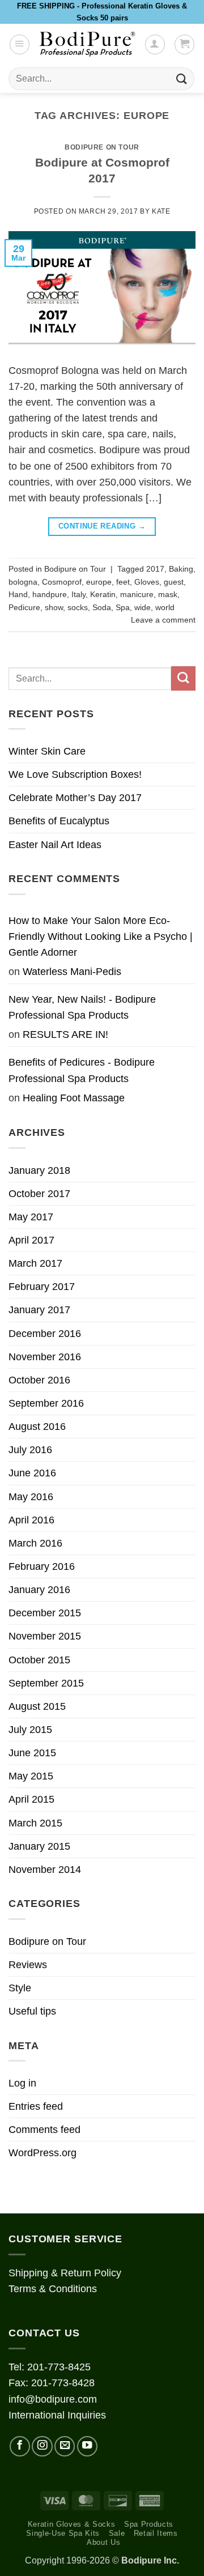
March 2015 (35, 1823)
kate (161, 211)
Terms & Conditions (53, 2289)
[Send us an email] (65, 2446)
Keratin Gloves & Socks (72, 2524)
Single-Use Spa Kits (63, 2533)
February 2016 (42, 1566)
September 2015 (46, 1683)
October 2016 (39, 1380)
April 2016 (31, 1520)
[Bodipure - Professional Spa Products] (87, 44)
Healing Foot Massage (74, 1098)
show (54, 607)
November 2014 (45, 1870)
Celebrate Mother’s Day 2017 (75, 798)
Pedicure (24, 607)
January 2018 (39, 1170)
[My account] (155, 44)
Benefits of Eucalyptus (59, 821)
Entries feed (36, 2106)
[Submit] (182, 79)
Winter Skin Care (47, 751)
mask (168, 594)
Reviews (28, 1965)
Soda (102, 607)
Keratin (103, 594)
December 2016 (45, 1334)
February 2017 (42, 1287)
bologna (23, 582)
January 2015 (39, 1846)
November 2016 (45, 1357)
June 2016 (32, 1473)
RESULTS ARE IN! (65, 1034)
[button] (20, 44)
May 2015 (31, 1776)
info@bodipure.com (53, 2399)
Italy (78, 594)
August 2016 (37, 1427)
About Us (103, 2542)
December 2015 (45, 1613)
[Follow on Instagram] (42, 2446)
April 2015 (31, 1799)
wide (143, 607)
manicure (137, 594)
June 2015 (32, 1753)
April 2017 (31, 1240)
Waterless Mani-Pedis (72, 972)
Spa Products (149, 2524)
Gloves (147, 582)
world (165, 607)
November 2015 (45, 1636)
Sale (117, 2533)
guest (174, 582)
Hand (18, 594)
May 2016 (31, 1497)
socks (78, 607)
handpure (50, 594)
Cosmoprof (62, 582)
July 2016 (30, 1450)
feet (123, 582)
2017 (155, 569)
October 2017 (39, 1194)
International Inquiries (57, 2415)
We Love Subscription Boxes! (75, 774)
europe (99, 582)
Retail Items (156, 2533)
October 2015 (39, 1660)
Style (20, 1988)
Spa (123, 607)
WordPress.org (42, 2153)
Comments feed (44, 2130)
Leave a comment (163, 620)
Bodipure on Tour (102, 147)
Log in (22, 2083)
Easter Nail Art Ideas (55, 845)
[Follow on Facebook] (20, 2446)
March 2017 (35, 1263)
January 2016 (39, 1590)
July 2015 (30, 1730)
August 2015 (37, 1706)
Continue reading (102, 526)
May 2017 (31, 1217)
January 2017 (39, 1310)
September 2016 (46, 1403)
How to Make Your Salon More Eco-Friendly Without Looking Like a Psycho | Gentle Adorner (101, 936)
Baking (181, 569)
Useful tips (32, 2011)
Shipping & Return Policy (65, 2273)
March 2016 (35, 1543)
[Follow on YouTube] (87, 2446)
